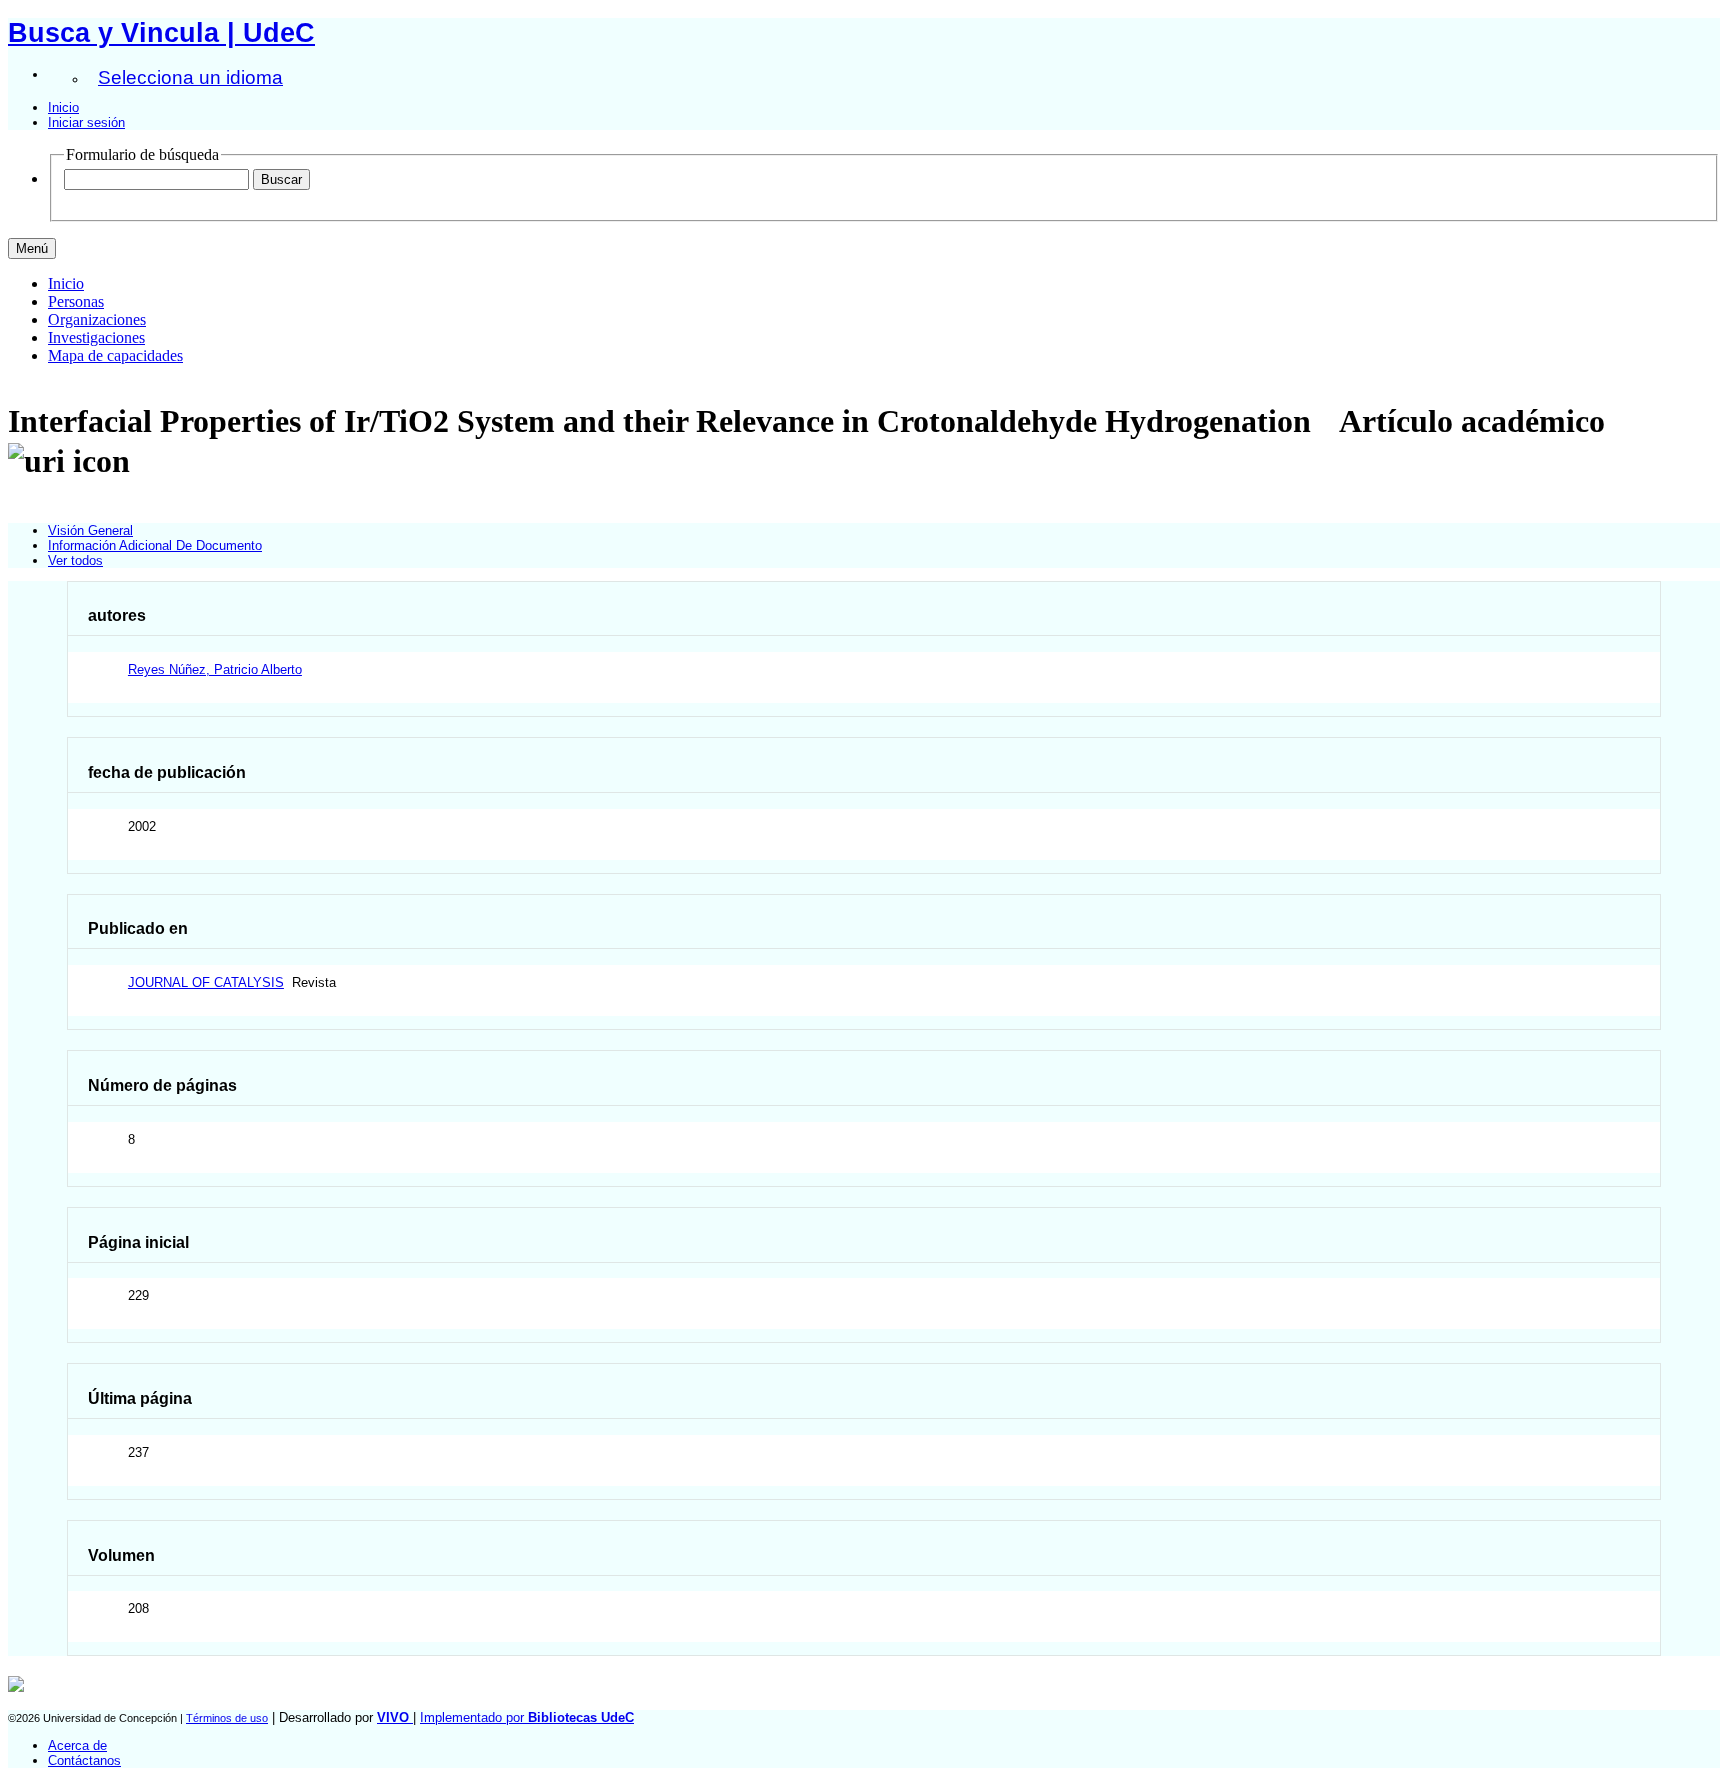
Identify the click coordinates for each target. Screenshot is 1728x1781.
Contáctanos (84, 1760)
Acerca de (77, 1745)
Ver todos (75, 560)
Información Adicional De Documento (155, 545)
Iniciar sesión (86, 122)
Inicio (63, 107)
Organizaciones (97, 319)
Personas (76, 301)
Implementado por (527, 1717)
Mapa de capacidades (115, 355)
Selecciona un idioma (190, 77)
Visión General (90, 530)
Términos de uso (227, 1718)
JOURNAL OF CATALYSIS (206, 982)
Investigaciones (96, 337)
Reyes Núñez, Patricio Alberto (215, 669)
